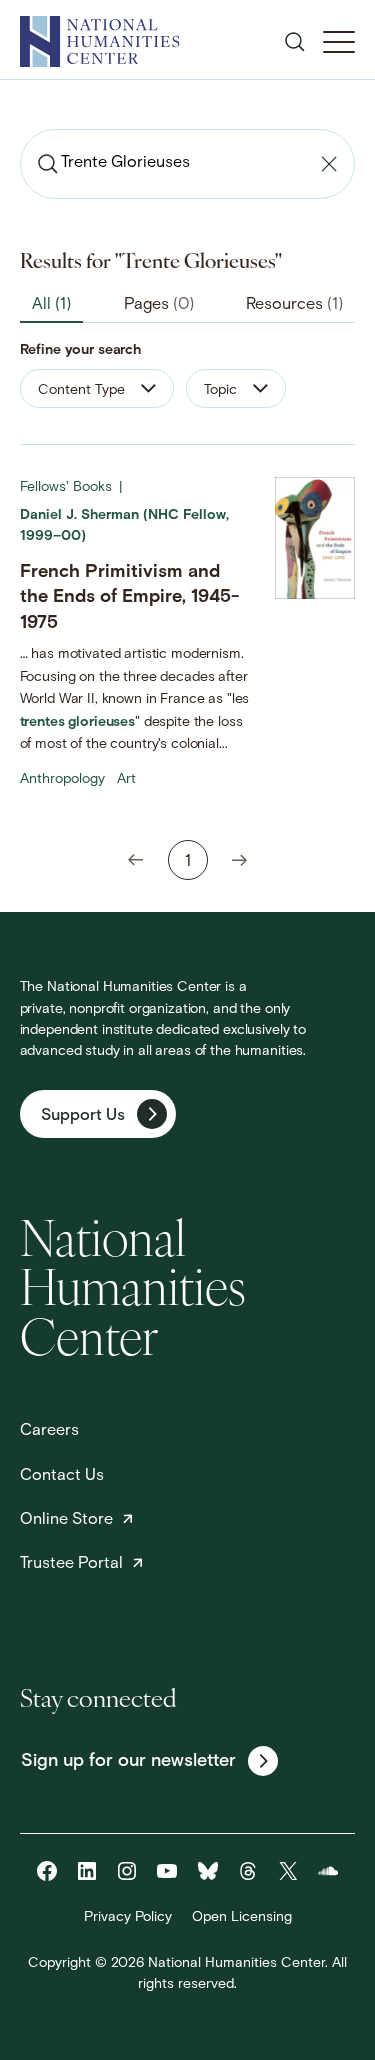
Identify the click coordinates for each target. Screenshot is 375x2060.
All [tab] (51, 305)
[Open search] (295, 42)
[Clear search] (329, 164)
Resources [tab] (294, 305)
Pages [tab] (159, 305)
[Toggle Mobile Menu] (339, 42)
